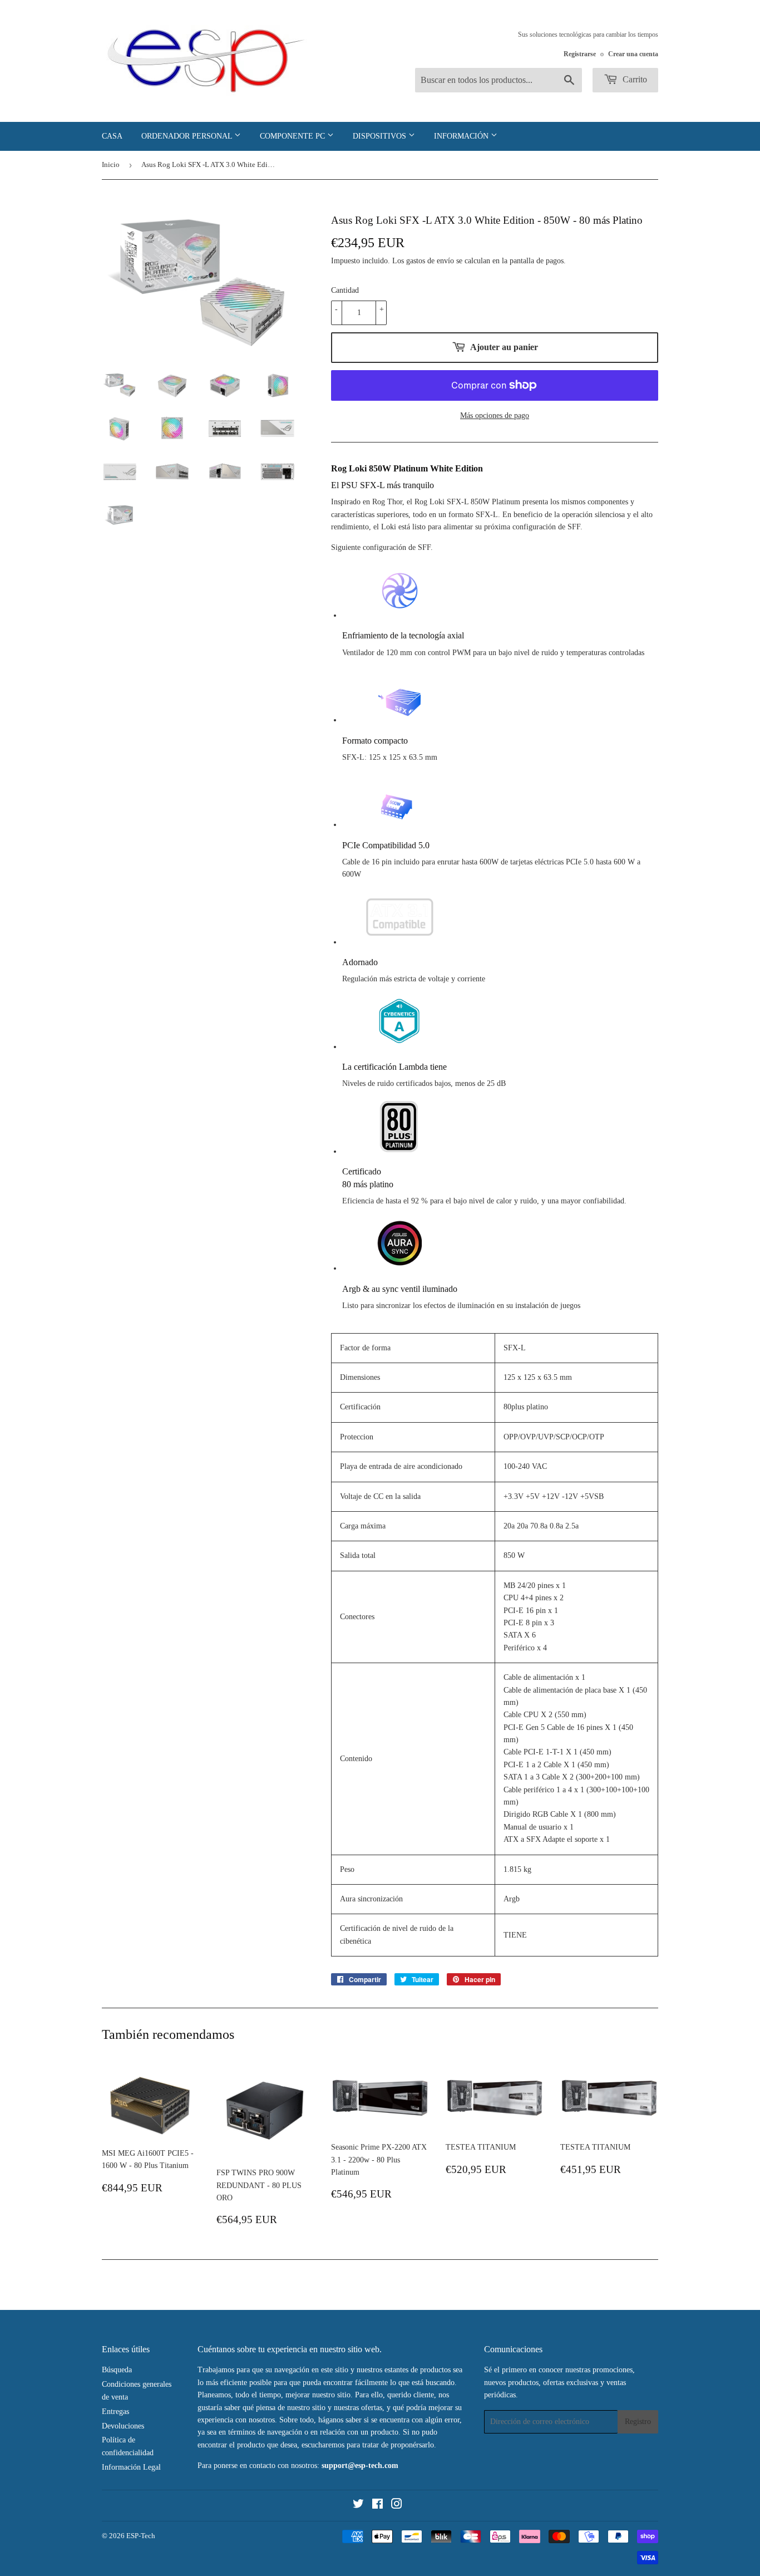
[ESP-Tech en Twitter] (358, 2506)
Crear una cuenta (633, 54)
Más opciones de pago (495, 416)
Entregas (115, 2412)
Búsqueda (117, 2370)
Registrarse (580, 54)
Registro (638, 2422)
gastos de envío (430, 261)
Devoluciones (123, 2426)
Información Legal (131, 2467)
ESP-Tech (141, 2536)
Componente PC (293, 136)
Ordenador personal (188, 136)
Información (462, 136)
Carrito (634, 79)
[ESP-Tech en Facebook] (377, 2506)
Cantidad (345, 290)
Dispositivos (381, 136)
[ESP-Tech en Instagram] (397, 2506)
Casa (112, 136)
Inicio (111, 164)
